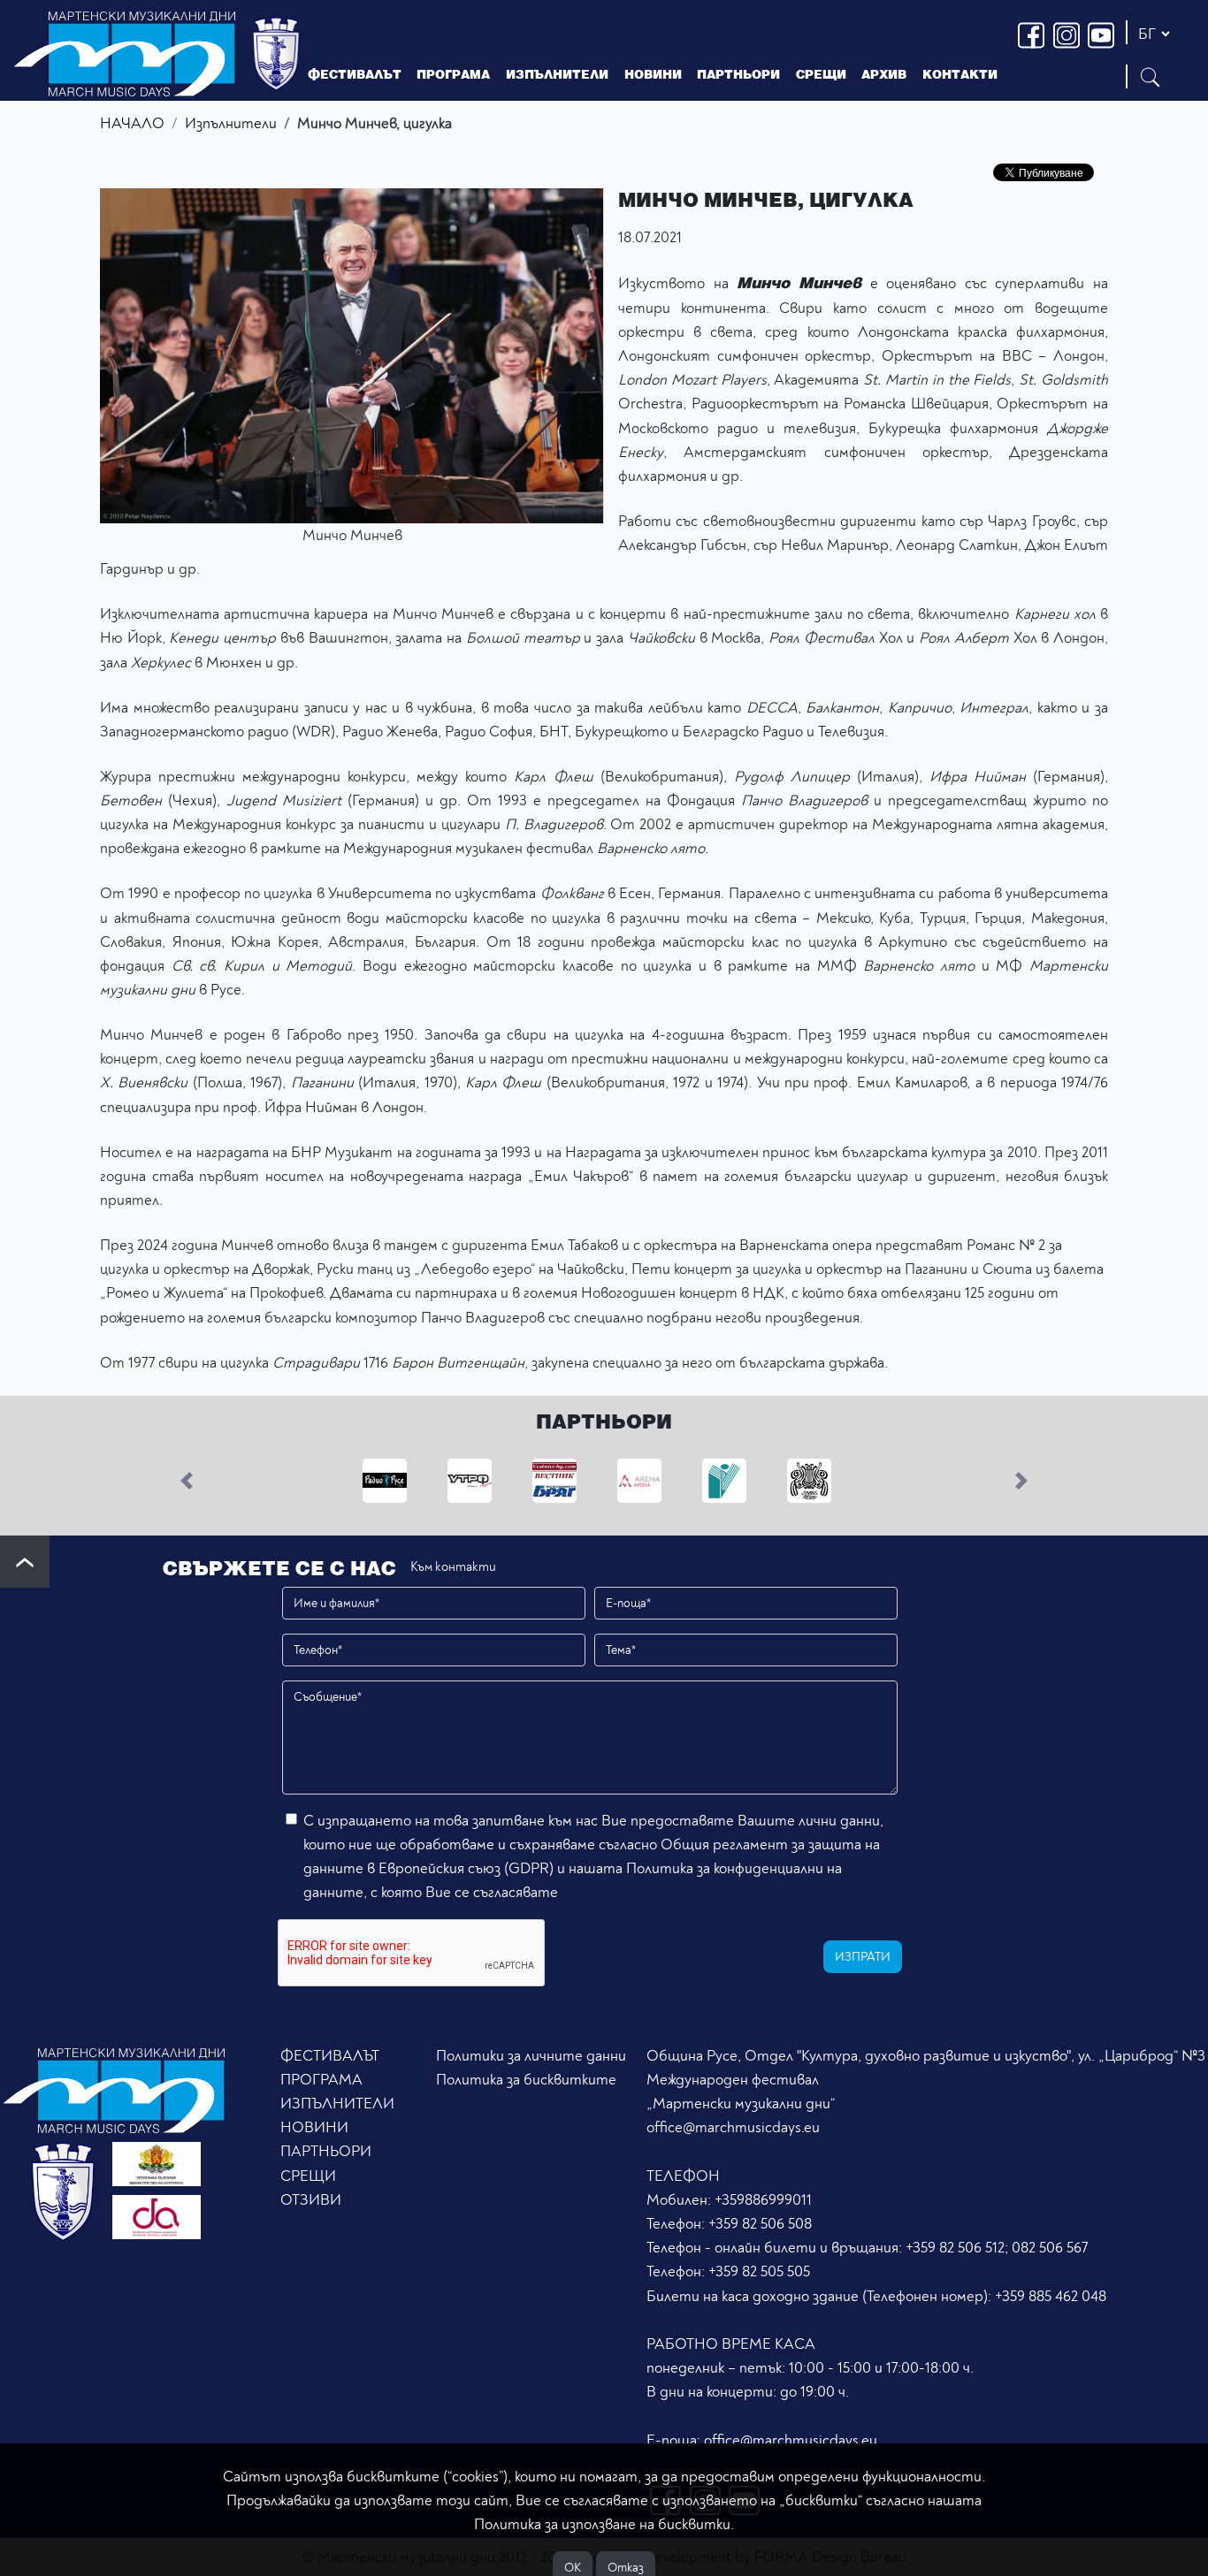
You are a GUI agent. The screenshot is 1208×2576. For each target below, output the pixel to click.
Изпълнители (231, 123)
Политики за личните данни (531, 2056)
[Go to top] (25, 1562)
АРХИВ (884, 74)
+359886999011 (763, 2200)
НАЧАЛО (132, 123)
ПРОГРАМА (321, 2080)
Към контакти (453, 1567)
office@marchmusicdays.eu (733, 2127)
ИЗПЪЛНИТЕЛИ (557, 74)
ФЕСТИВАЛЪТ (330, 2056)
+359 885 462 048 (1051, 2296)
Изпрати (863, 1957)
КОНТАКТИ (960, 74)
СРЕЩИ (308, 2176)
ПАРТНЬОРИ (326, 2151)
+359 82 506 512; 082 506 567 (997, 2248)
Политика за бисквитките (526, 2080)
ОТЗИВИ (311, 2200)
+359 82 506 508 (760, 2224)
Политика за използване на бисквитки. (604, 2524)
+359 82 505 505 (759, 2271)
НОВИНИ (314, 2127)
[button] (187, 1480)
